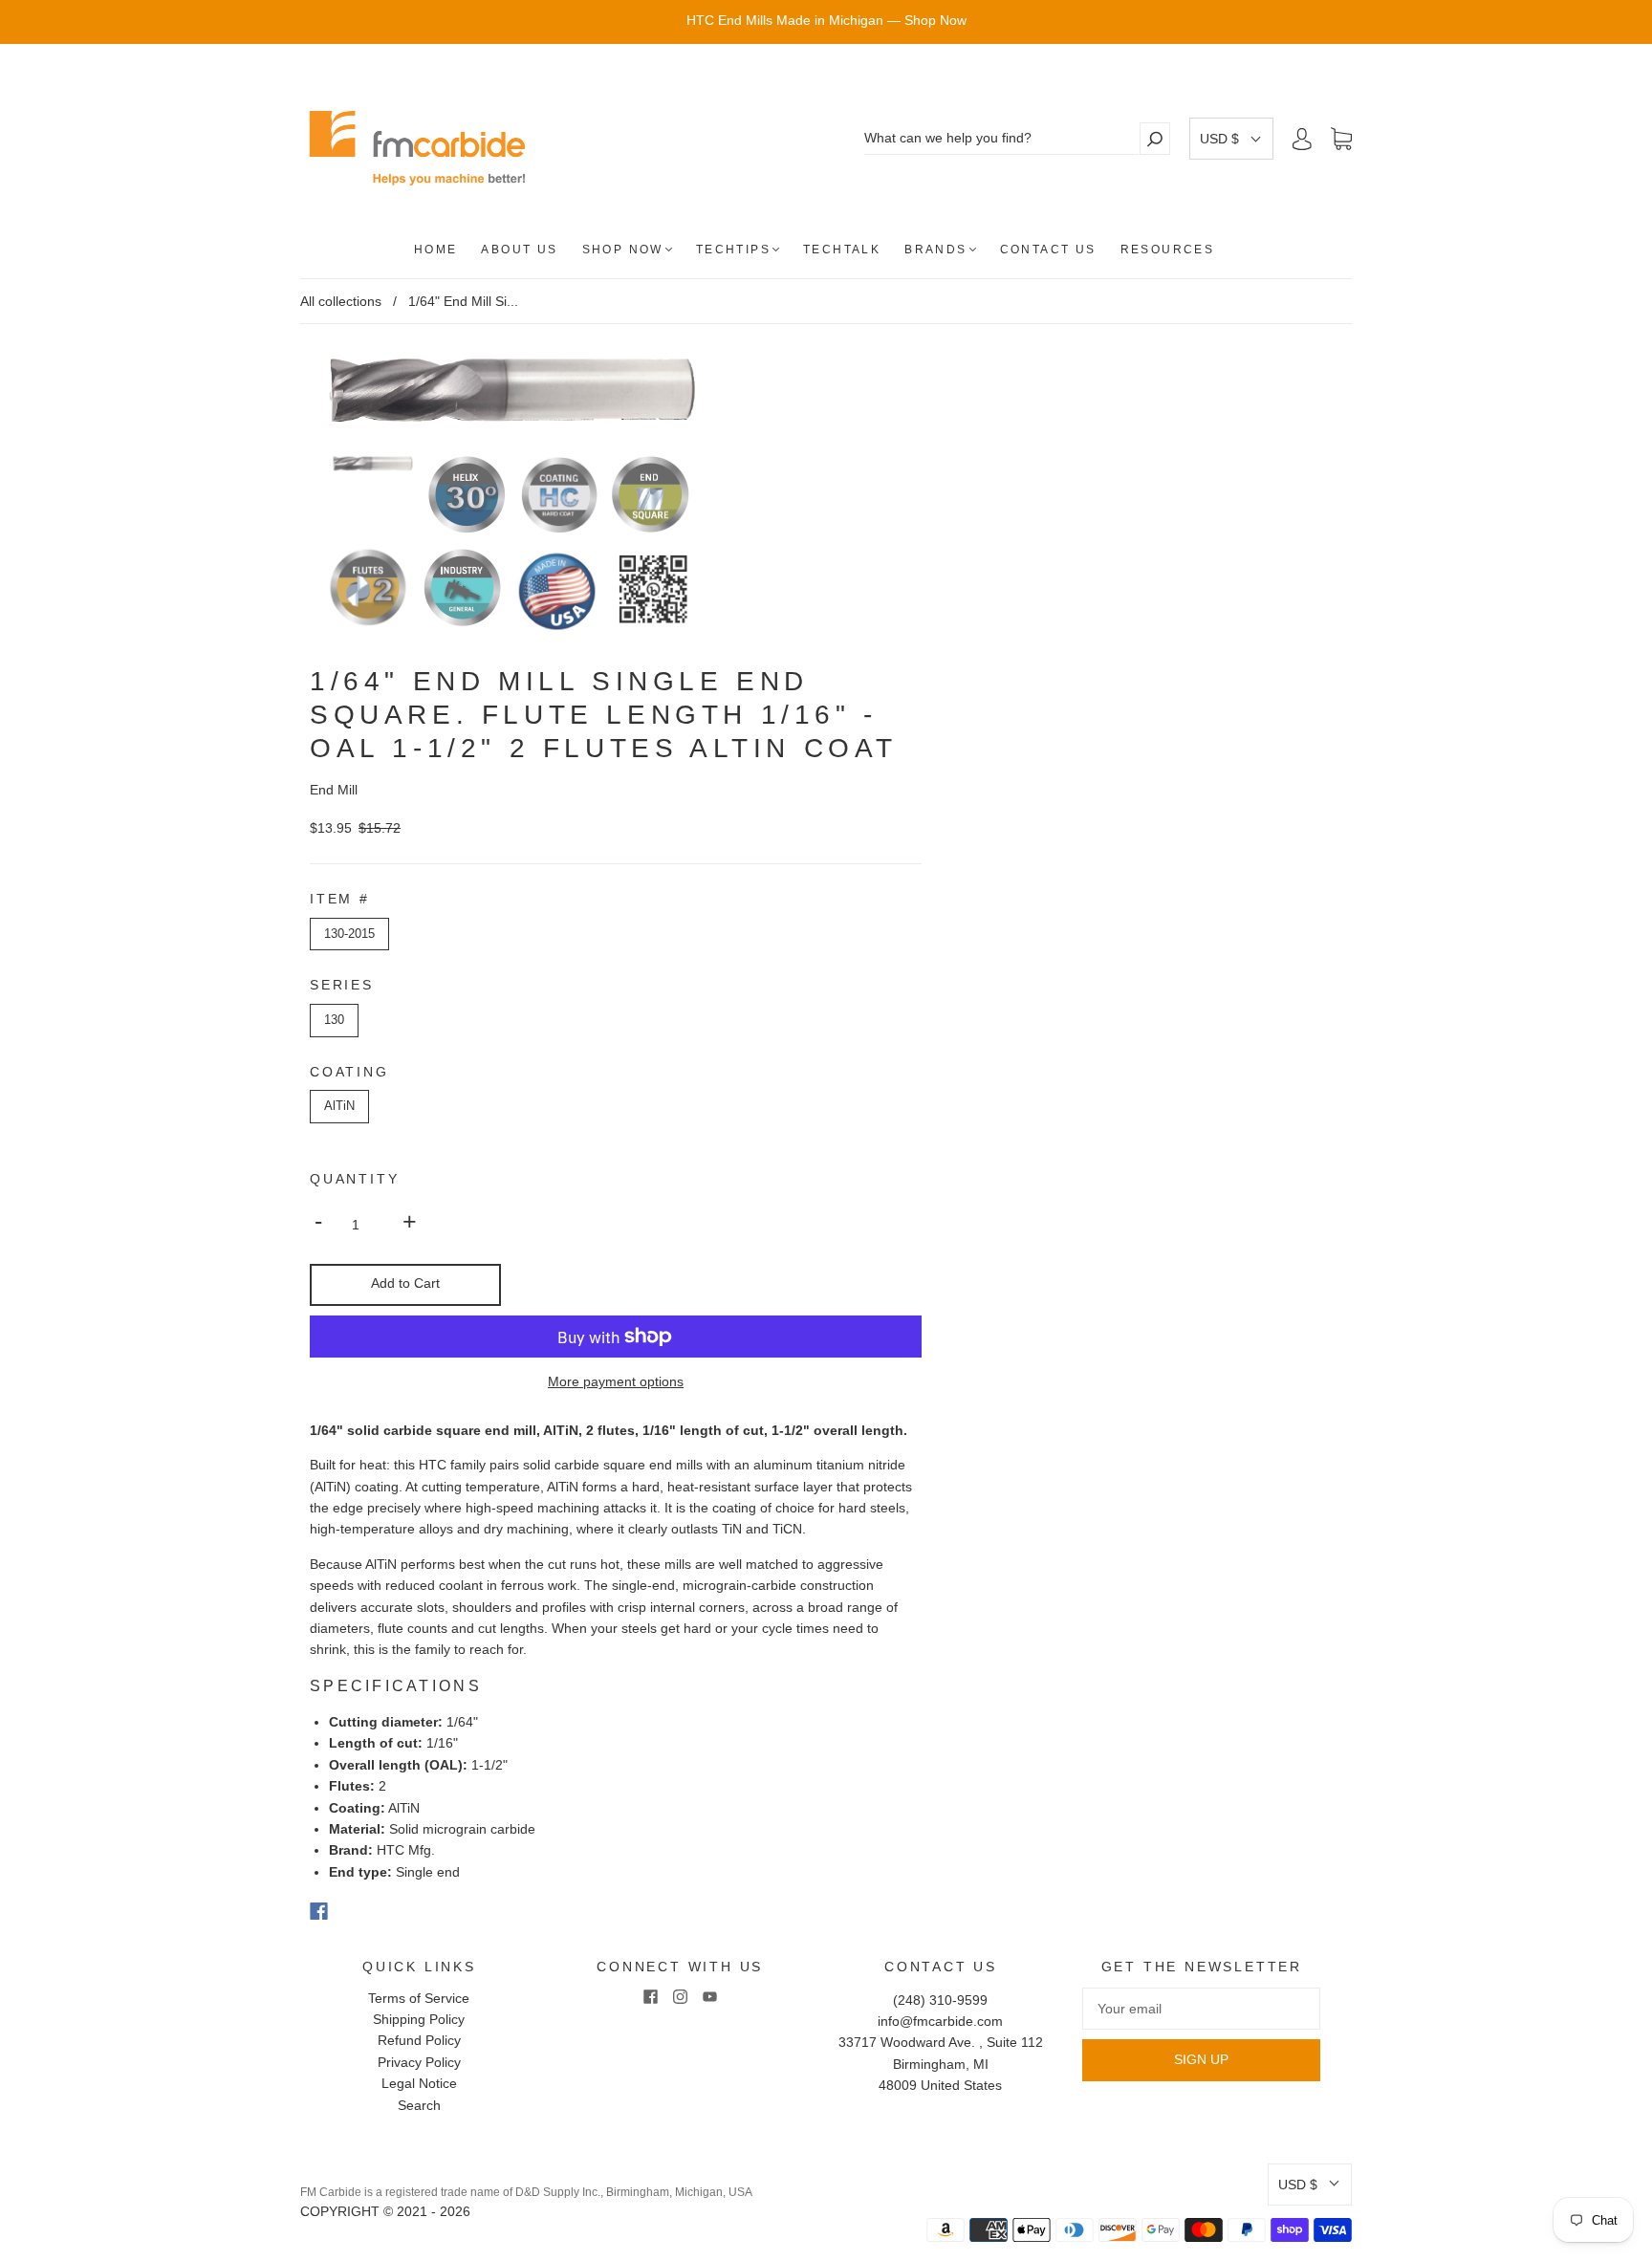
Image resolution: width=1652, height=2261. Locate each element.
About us (519, 250)
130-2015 (349, 934)
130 (334, 1020)
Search (419, 2105)
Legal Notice (419, 2083)
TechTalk (842, 250)
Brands (935, 250)
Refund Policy (419, 2040)
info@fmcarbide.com (940, 2021)
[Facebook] (319, 1911)
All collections (341, 301)
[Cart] (1341, 140)
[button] (1231, 139)
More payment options (616, 1381)
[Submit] (1155, 138)
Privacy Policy (419, 2062)
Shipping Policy (419, 2019)
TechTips (733, 250)
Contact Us (1048, 250)
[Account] (1302, 139)
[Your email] (1201, 2009)
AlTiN (339, 1106)
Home (436, 250)
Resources (1168, 250)
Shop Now (623, 250)
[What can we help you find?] (1001, 138)
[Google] (358, 1911)
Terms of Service (419, 1998)
